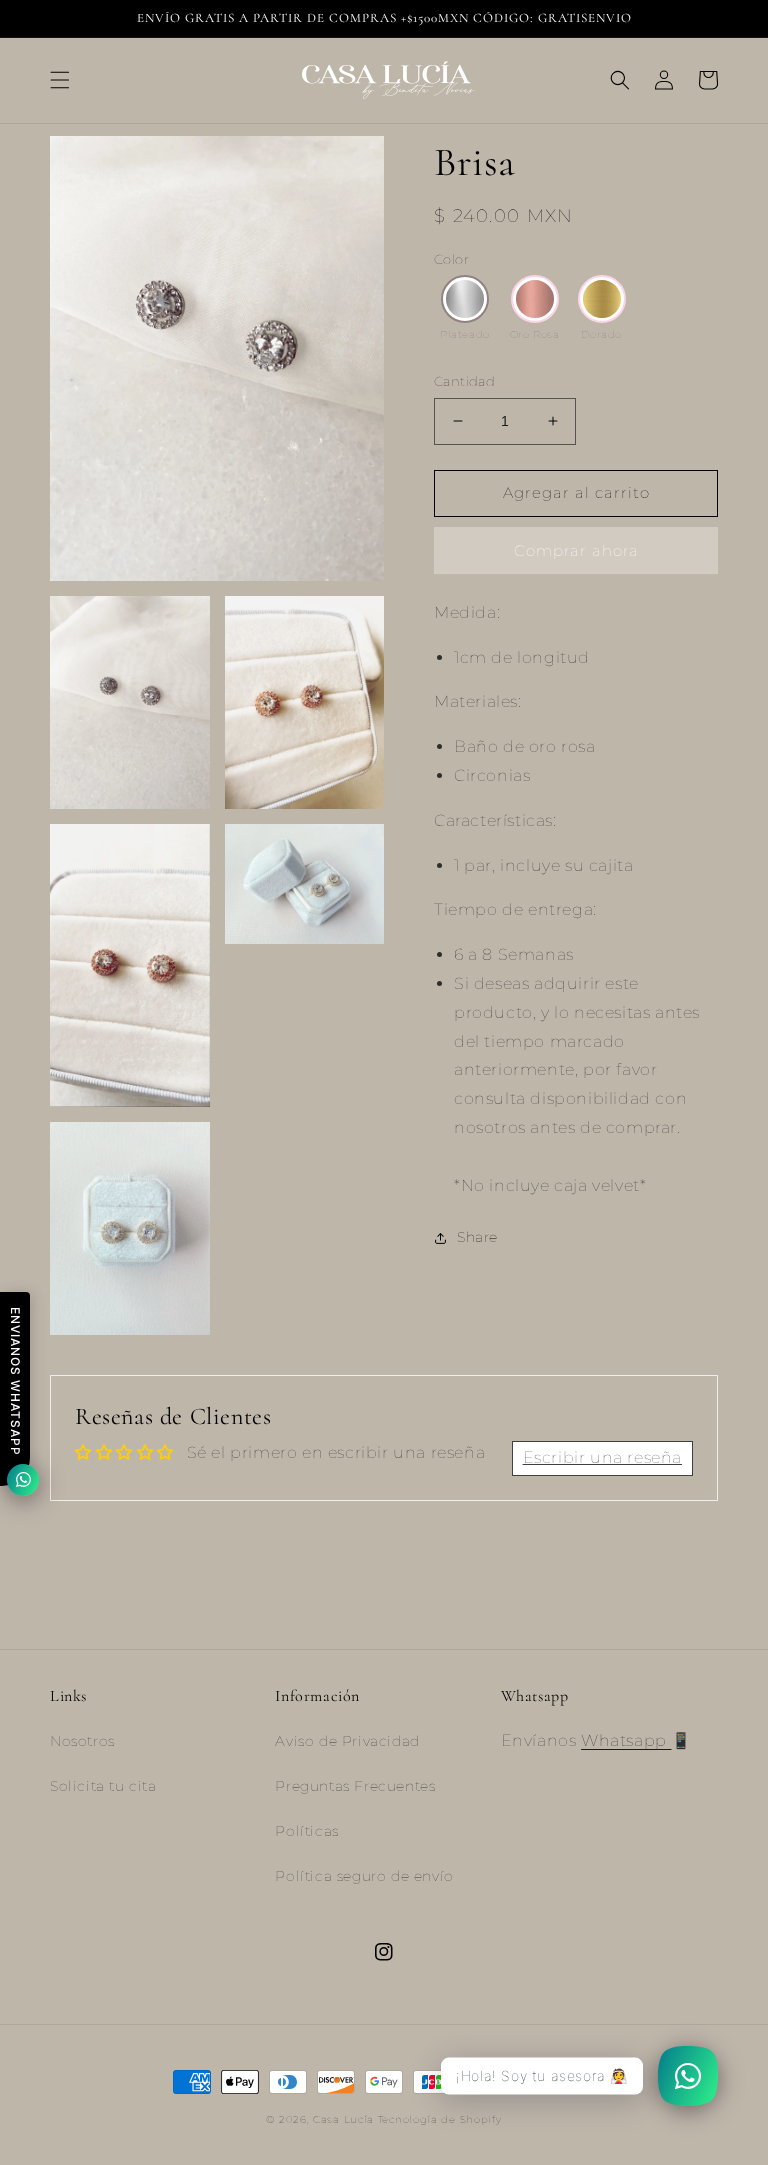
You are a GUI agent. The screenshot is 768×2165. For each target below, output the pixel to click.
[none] (465, 299)
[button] (60, 80)
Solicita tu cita (103, 1786)
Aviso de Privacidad (347, 1741)
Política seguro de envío (364, 1876)
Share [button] (477, 1237)
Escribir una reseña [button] (602, 1457)
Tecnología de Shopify (440, 2119)
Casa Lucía (345, 2119)
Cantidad (464, 381)
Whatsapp (626, 1740)
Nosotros (82, 1741)
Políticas (306, 1831)
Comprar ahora (576, 550)
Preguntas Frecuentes (355, 1786)
